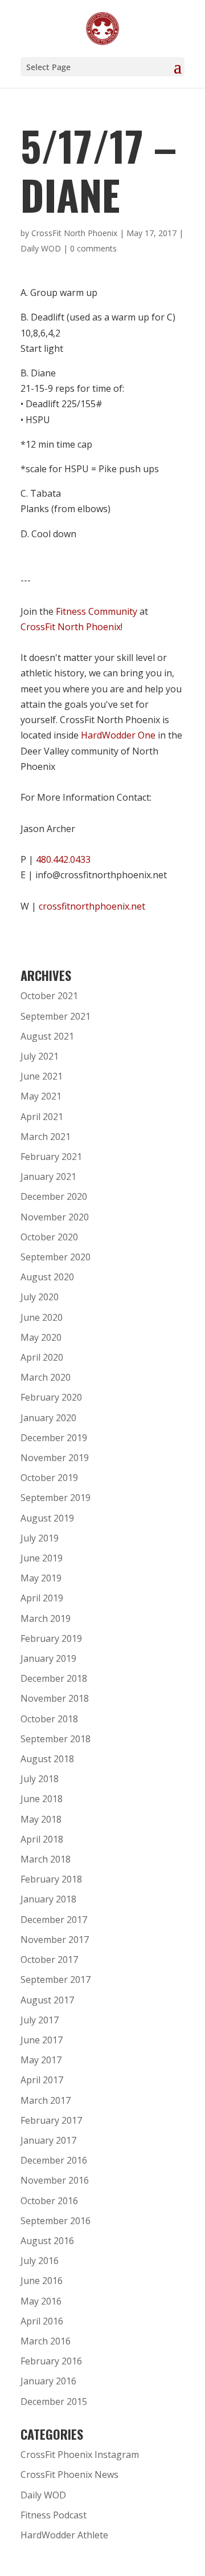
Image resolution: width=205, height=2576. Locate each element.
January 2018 (48, 1899)
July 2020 (40, 1297)
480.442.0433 (63, 859)
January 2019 (48, 1658)
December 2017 (54, 1920)
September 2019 (56, 1498)
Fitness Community (97, 611)
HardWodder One (118, 735)
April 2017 (42, 2080)
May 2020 (41, 1337)
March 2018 (46, 1859)
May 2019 (41, 1578)
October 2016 (49, 2201)
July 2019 (40, 1538)
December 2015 (54, 2401)
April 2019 (42, 1598)
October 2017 (49, 1960)
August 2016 (47, 2241)
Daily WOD (41, 248)
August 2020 (47, 1277)
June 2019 (42, 1558)
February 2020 (51, 1397)
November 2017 (55, 1940)
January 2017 (48, 2140)
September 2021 (56, 1016)
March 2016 (46, 2341)
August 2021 (47, 1036)
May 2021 (41, 1096)
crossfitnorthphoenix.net (92, 906)
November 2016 (55, 2180)
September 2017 (56, 1979)
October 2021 (49, 996)
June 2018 (42, 1799)
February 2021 (51, 1157)
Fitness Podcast (54, 2515)
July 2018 (40, 1779)
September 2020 (56, 1257)
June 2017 (42, 2040)
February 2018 (51, 1879)
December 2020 (54, 1196)
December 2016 (54, 2160)
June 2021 (42, 1076)
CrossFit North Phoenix (74, 233)
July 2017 (40, 2020)
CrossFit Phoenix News (69, 2474)
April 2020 (42, 1357)
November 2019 (55, 1458)
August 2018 (47, 1759)
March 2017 (46, 2100)
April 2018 (42, 1839)
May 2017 (41, 2060)
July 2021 (40, 1056)
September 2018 (56, 1739)
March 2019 (46, 1618)
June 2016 (42, 2281)
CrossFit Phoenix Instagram (80, 2455)
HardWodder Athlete (64, 2535)
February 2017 (51, 2120)
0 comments (93, 248)
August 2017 (47, 2000)
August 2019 (47, 1518)
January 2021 (48, 1177)
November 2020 (55, 1217)
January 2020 (48, 1418)
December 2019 (54, 1438)
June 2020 (42, 1317)
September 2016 (56, 2221)
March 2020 (46, 1377)
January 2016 (48, 2381)
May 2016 (41, 2301)
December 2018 (54, 1678)
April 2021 (42, 1117)
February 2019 (51, 1638)
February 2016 (51, 2361)
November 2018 (55, 1698)
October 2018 (49, 1719)
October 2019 (49, 1478)
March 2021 (46, 1137)
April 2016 (42, 2321)
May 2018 (41, 1819)
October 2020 (49, 1237)
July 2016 (40, 2261)
